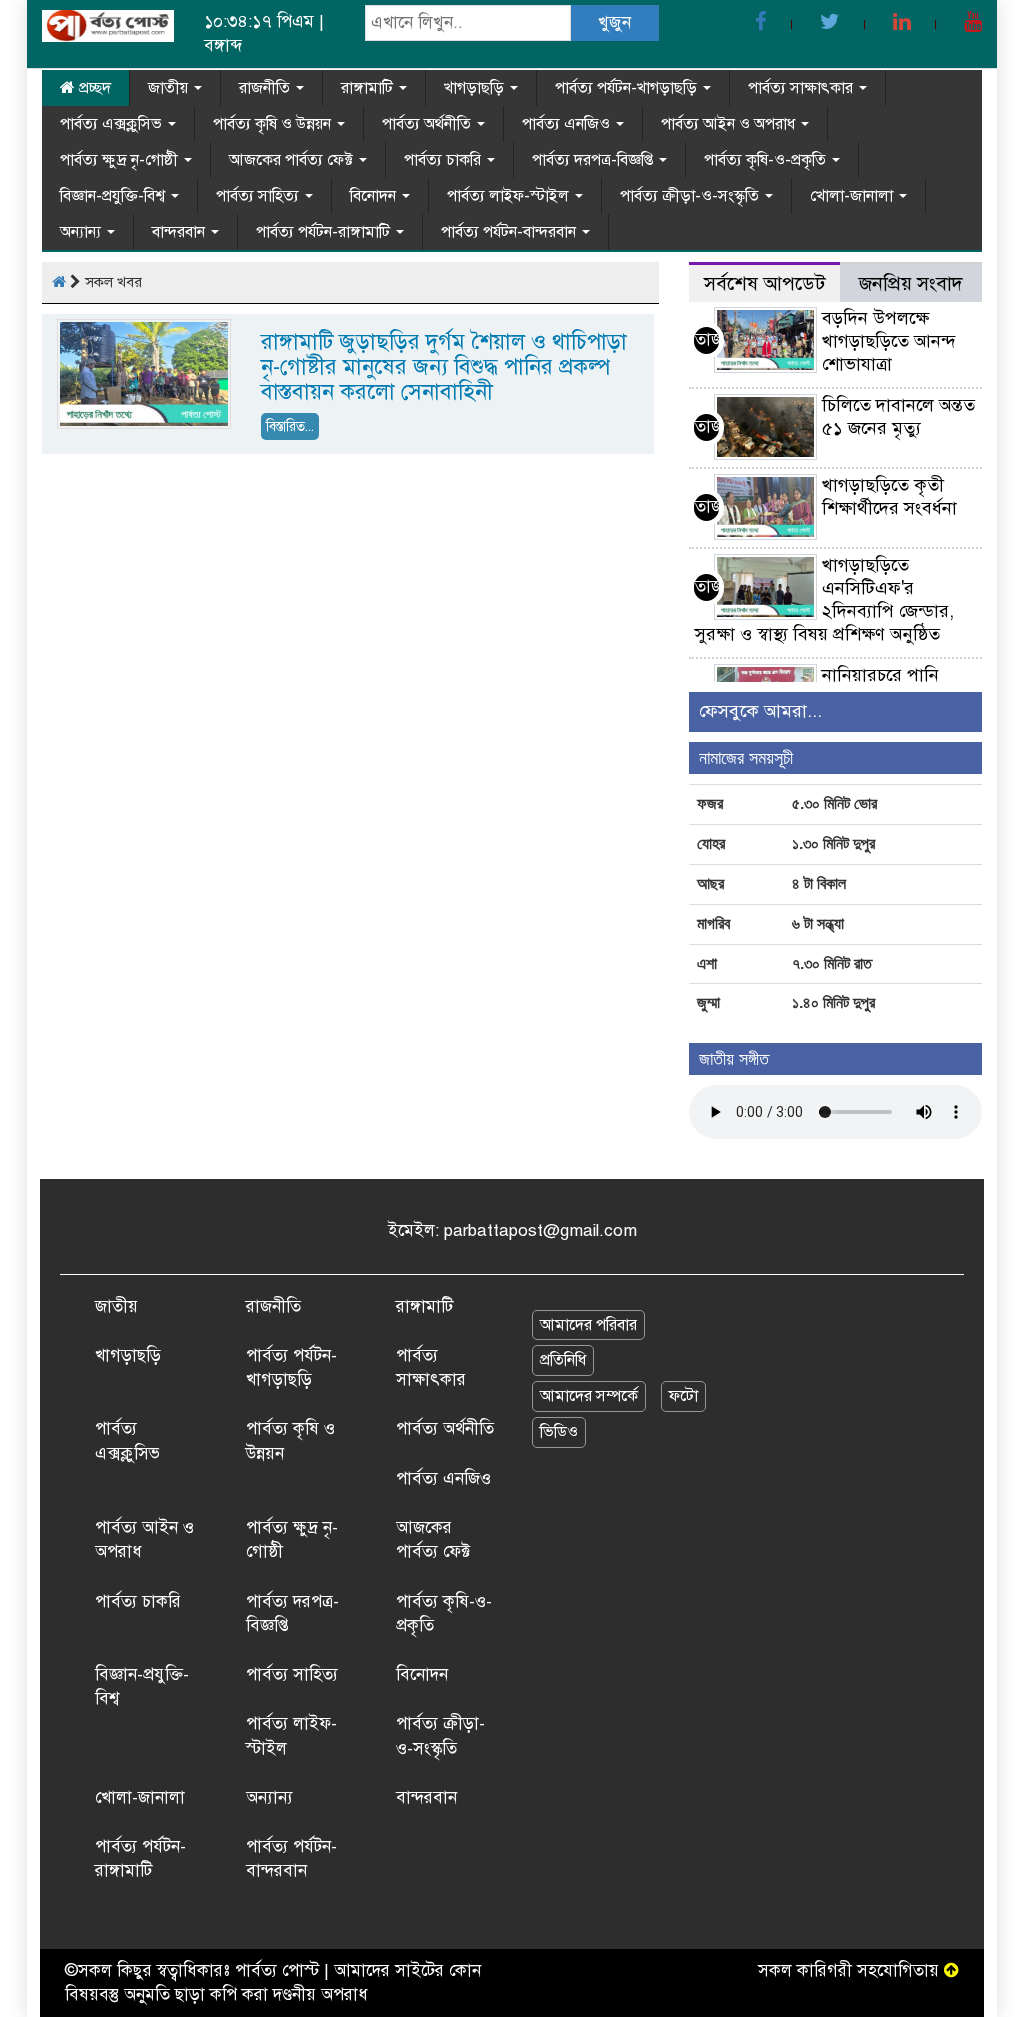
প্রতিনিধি (563, 1360)
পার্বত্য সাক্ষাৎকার (802, 88)
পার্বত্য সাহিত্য (259, 196)
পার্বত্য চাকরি (444, 160)
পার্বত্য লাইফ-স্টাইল (510, 196)
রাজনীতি (266, 88)
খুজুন (614, 22)
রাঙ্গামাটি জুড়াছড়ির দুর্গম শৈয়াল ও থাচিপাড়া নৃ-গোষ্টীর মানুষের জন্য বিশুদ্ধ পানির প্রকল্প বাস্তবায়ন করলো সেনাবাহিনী (444, 366)
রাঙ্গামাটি (369, 88)
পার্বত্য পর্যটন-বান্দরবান (510, 232)
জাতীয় (170, 88)
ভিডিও (559, 1432)
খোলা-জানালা (853, 196)
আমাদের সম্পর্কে (589, 1396)
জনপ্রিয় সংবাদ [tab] (911, 283)
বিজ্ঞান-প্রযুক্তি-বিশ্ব (114, 196)
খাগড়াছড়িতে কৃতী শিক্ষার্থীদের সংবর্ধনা (889, 496)
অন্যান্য (82, 232)
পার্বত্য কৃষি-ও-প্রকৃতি (767, 160)
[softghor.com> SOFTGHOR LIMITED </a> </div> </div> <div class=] (951, 1970)
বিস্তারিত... (290, 426)
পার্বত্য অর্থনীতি (428, 124)
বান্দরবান (180, 232)
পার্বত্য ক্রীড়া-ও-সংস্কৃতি (691, 196)
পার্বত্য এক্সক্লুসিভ (113, 124)
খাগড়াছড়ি (476, 88)
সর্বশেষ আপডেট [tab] (764, 283)
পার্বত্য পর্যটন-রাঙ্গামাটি (325, 232)
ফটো (683, 1396)
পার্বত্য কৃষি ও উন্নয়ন (274, 124)
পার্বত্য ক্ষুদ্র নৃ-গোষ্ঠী (121, 160)
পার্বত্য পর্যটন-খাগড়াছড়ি (628, 88)
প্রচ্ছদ (93, 88)
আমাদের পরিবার (588, 1325)
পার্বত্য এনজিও (568, 124)
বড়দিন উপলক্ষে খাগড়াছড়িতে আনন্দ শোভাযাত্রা (889, 341)
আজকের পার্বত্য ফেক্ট (293, 160)
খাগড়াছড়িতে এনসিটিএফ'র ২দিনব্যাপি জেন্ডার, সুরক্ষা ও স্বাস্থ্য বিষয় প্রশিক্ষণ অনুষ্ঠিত (824, 599)
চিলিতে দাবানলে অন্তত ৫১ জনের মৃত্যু (898, 416)
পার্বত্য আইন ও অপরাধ (730, 124)
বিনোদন (375, 196)
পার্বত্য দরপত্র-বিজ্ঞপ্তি (594, 160)
